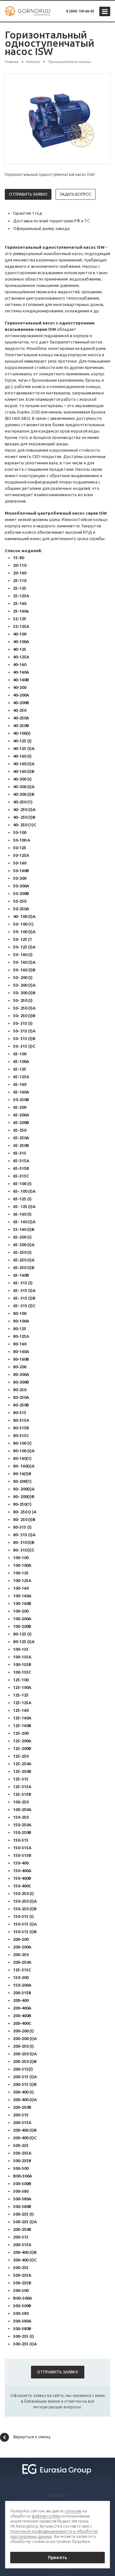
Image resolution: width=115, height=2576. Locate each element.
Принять (57, 2558)
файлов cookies (46, 2516)
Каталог (58, 2496)
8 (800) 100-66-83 (80, 11)
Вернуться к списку (32, 2437)
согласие (73, 2511)
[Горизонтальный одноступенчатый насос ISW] (57, 119)
